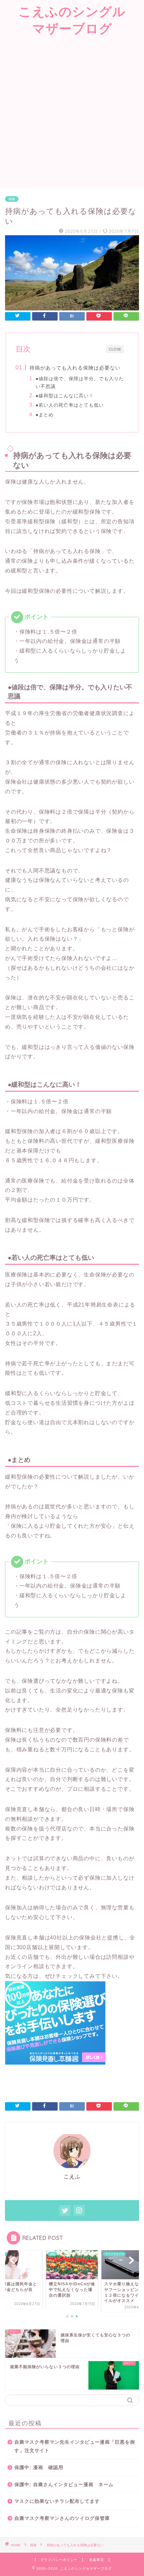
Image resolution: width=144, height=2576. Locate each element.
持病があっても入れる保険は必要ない (75, 368)
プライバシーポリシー (59, 2560)
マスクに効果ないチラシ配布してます (57, 2501)
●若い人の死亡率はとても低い (70, 405)
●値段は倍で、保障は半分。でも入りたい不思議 (80, 382)
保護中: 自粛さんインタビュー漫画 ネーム (64, 2485)
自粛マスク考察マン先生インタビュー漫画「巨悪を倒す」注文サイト (75, 2447)
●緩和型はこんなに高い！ (65, 396)
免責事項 (96, 2560)
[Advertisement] (72, 113)
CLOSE (115, 349)
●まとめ (45, 415)
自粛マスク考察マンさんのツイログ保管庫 (62, 2518)
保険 (12, 199)
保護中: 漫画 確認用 (39, 2468)
